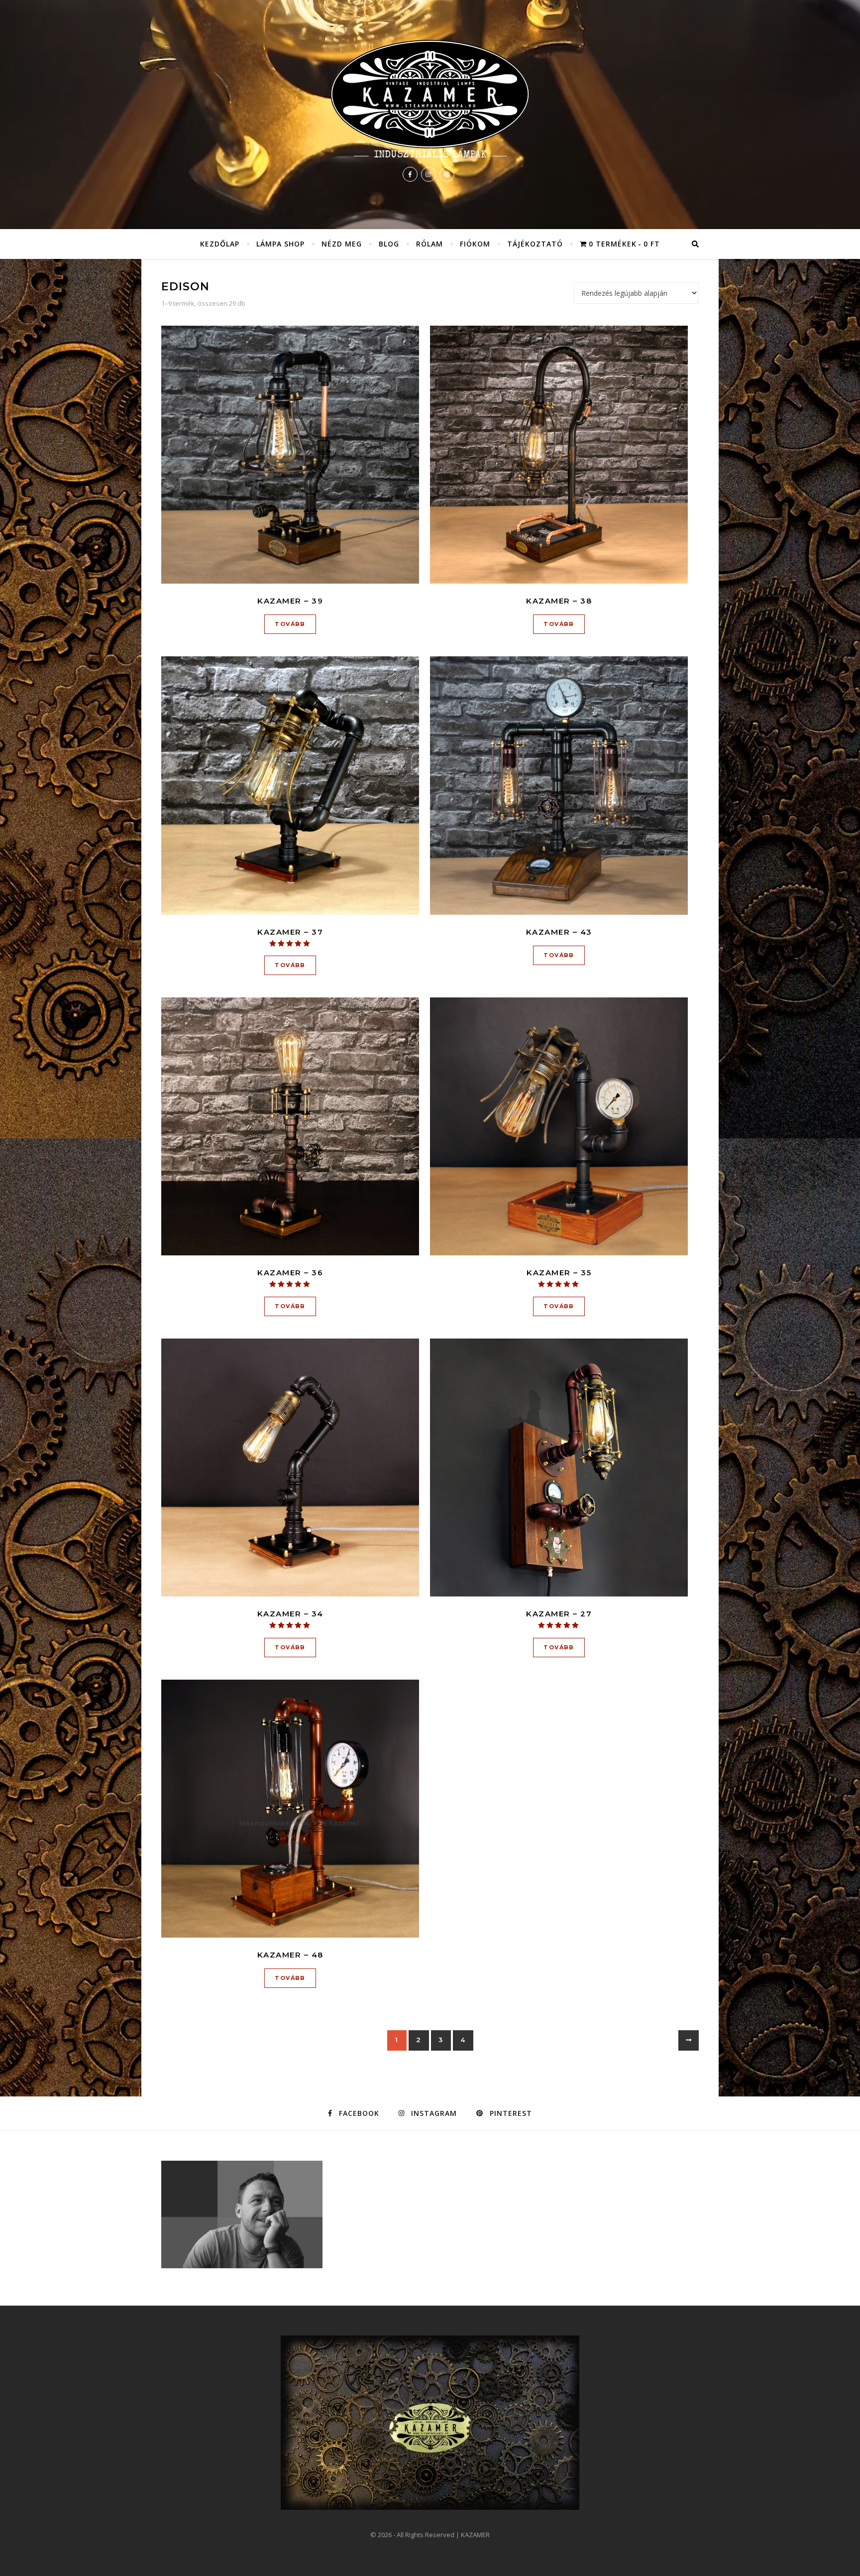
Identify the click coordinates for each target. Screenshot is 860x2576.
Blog (389, 244)
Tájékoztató (535, 244)
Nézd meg (342, 244)
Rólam (430, 244)
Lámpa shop (280, 244)
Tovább (290, 624)
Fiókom (475, 244)
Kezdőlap (220, 244)
